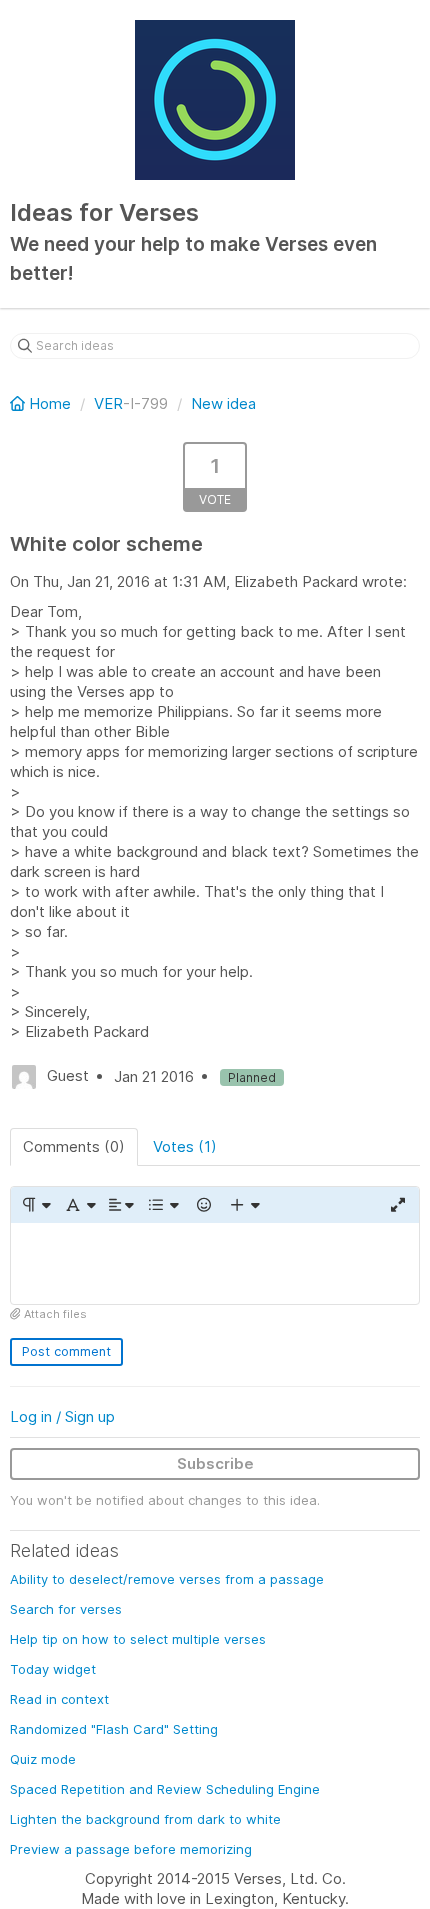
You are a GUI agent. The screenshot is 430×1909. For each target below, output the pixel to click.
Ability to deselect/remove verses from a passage (167, 1579)
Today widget (53, 1669)
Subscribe (215, 1463)
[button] (35, 1205)
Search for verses (66, 1609)
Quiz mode (43, 1759)
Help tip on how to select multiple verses (138, 1639)
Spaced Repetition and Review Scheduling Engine (165, 1789)
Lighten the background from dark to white (145, 1819)
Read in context (59, 1699)
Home (50, 403)
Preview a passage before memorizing (131, 1849)
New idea (223, 403)
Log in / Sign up (62, 1416)
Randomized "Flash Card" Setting (114, 1729)
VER (108, 403)
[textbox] (215, 1263)
